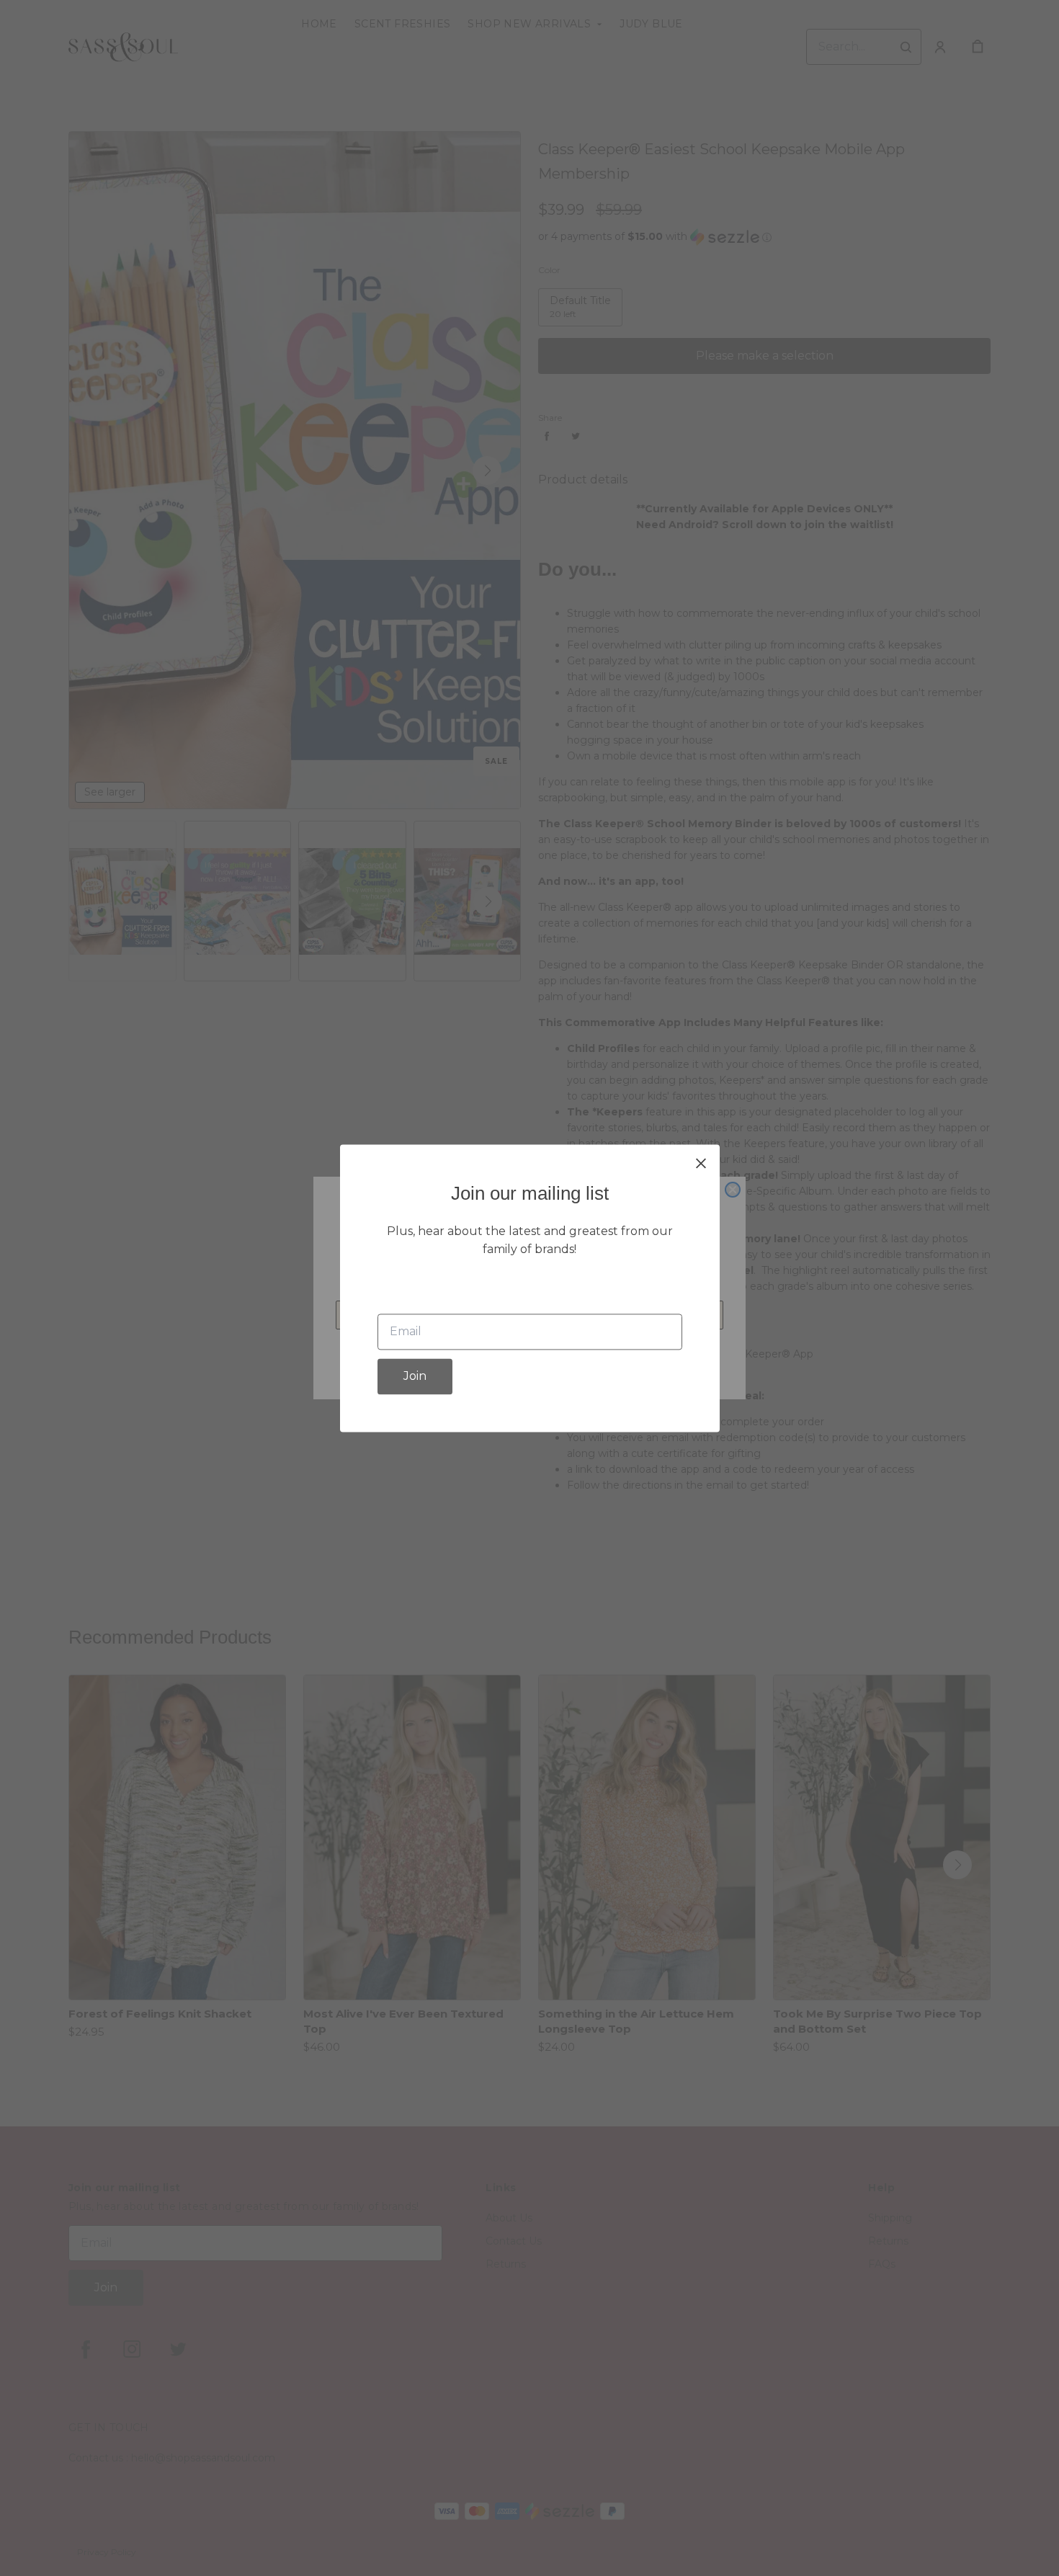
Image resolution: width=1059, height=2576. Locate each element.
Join (415, 1376)
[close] (701, 1163)
